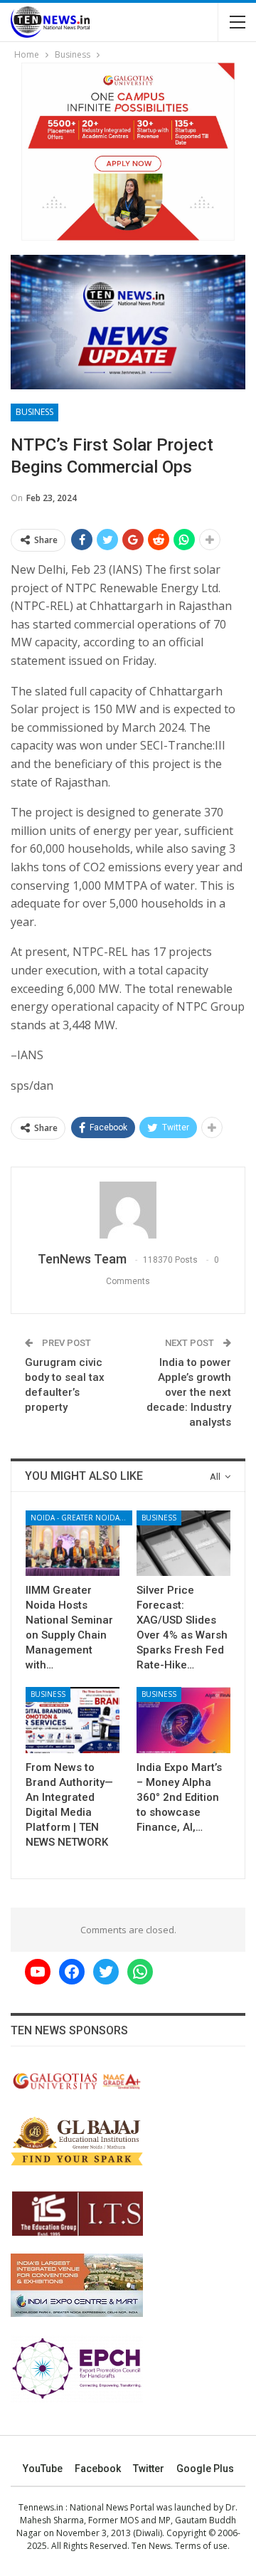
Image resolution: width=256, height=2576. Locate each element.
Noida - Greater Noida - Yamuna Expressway (81, 1518)
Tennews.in (41, 2507)
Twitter (149, 2469)
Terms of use (201, 2546)
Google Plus (205, 2469)
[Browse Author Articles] (128, 1210)
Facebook (98, 2469)
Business (34, 412)
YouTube (43, 2469)
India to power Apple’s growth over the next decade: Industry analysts (189, 1392)
